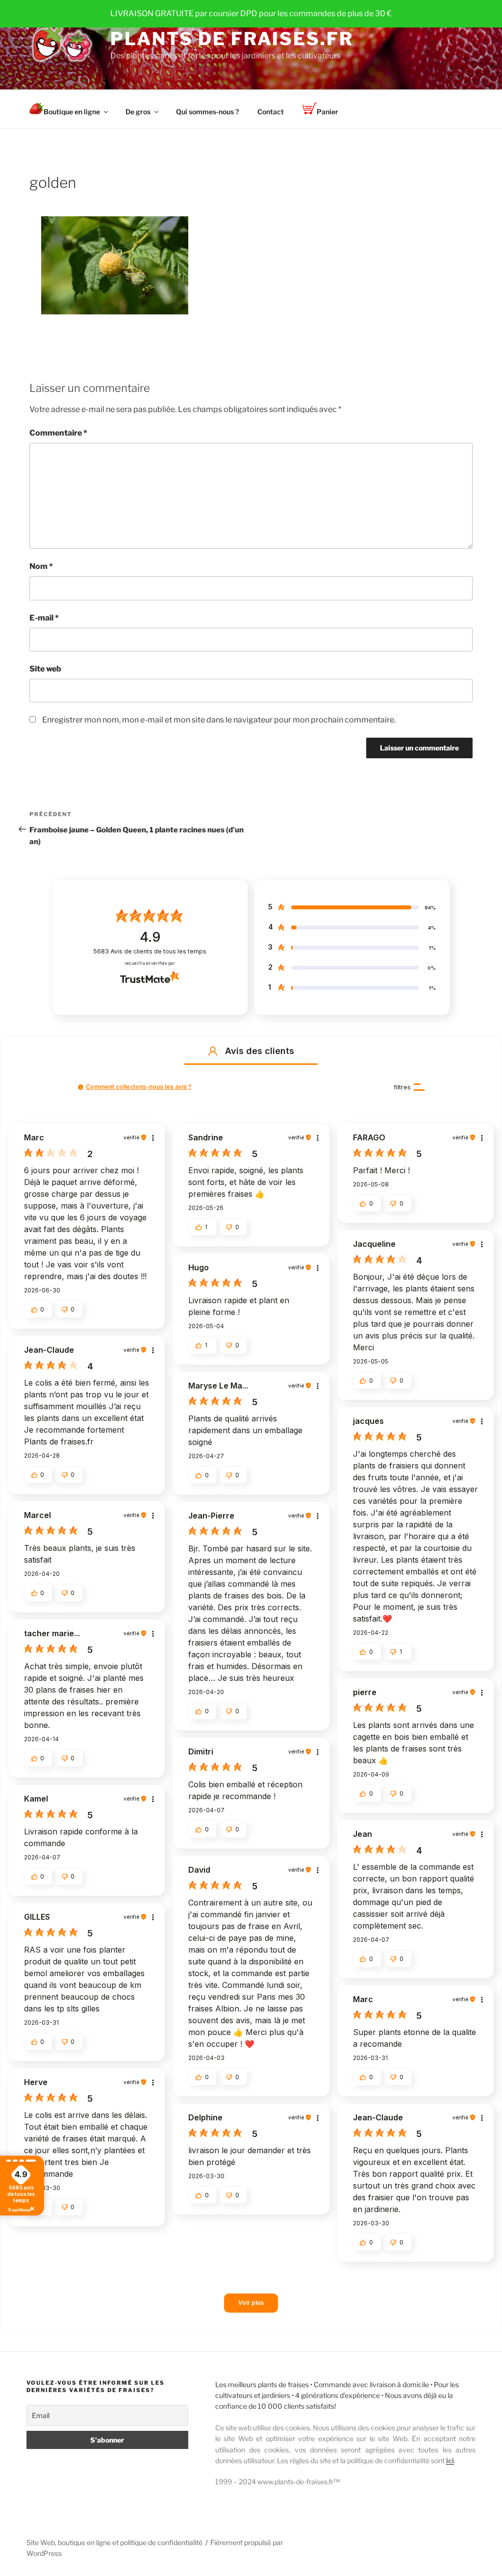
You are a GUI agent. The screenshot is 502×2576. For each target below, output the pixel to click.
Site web (45, 669)
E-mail (44, 618)
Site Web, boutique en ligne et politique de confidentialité (114, 2542)
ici (450, 2460)
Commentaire (58, 433)
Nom (41, 566)
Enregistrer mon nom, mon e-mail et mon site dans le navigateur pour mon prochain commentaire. (219, 720)
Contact (271, 112)
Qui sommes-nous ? (207, 112)
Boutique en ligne (72, 112)
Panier (327, 112)
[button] (213, 1051)
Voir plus (251, 2303)
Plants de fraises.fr (232, 39)
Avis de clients (150, 951)
